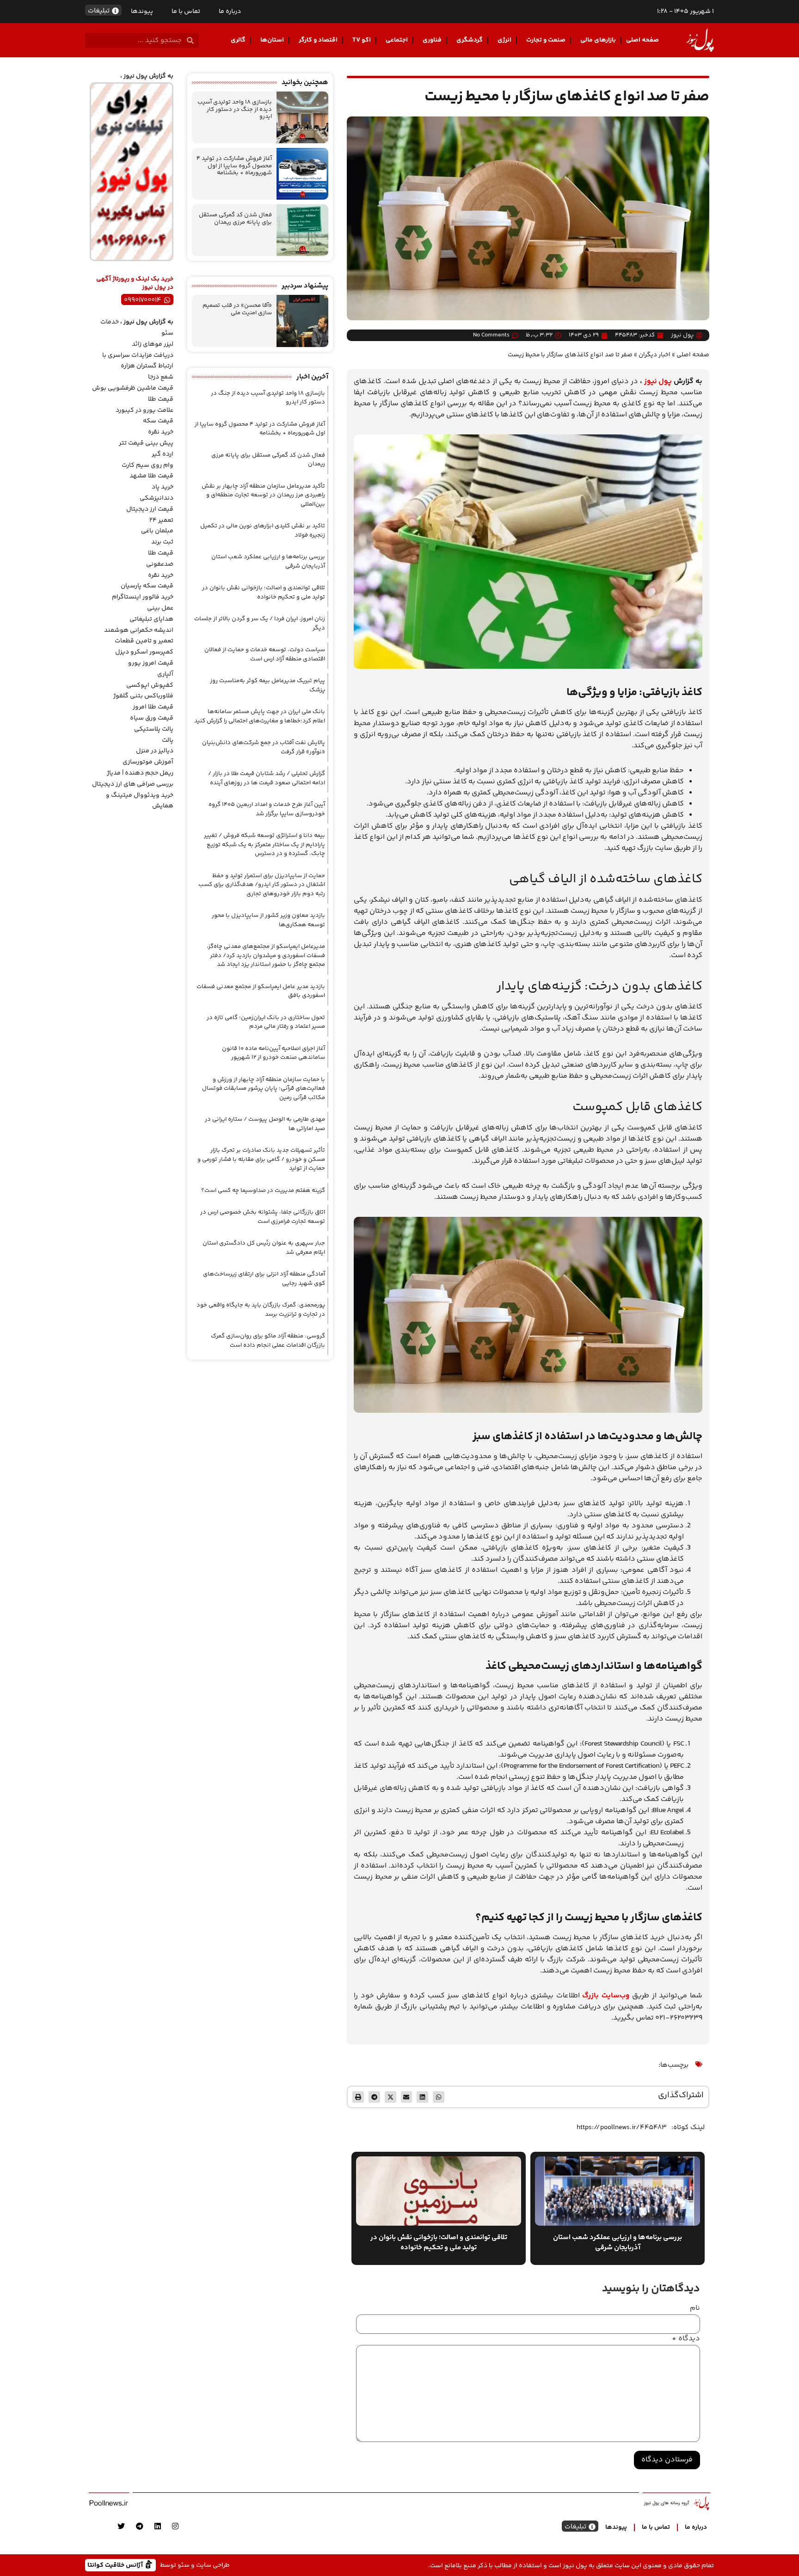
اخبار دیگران (655, 355)
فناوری (432, 40)
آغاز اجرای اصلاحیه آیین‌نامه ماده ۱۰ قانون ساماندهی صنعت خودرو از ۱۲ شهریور (274, 1053)
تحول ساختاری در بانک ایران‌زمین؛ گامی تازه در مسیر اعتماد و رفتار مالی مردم (266, 1022)
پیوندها (142, 12)
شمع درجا (161, 377)
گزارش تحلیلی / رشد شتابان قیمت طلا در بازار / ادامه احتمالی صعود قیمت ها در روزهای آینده (267, 778)
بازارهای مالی (598, 40)
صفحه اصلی (642, 40)
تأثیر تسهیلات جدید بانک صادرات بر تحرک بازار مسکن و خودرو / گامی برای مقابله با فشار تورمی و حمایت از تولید (261, 1159)
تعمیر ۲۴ (161, 520)
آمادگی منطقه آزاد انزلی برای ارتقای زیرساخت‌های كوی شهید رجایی (264, 1279)
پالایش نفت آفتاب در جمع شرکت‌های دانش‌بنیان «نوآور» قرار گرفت (264, 747)
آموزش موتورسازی (148, 762)
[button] (439, 2097)
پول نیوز (658, 382)
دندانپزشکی (157, 498)
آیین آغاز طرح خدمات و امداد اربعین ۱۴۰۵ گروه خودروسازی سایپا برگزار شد (267, 809)
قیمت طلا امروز (153, 707)
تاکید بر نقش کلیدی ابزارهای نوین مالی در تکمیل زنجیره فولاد (263, 531)
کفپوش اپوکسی (150, 685)
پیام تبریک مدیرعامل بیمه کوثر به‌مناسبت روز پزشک (267, 685)
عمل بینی (160, 608)
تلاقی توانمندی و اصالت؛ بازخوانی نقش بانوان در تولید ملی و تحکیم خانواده (264, 592)
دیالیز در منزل (155, 751)
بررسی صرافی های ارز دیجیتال (133, 784)
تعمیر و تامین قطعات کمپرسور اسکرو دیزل (144, 647)
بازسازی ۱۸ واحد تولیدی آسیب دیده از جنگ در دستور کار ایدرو (235, 109)
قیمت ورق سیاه (152, 718)
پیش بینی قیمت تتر (146, 443)
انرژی (504, 40)
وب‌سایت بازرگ (606, 1996)
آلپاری (165, 674)
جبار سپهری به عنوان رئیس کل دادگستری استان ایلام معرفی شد (264, 1248)
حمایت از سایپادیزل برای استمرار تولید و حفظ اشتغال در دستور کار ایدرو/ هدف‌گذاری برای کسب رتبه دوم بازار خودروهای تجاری (262, 885)
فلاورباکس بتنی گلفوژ (143, 696)
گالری (238, 40)
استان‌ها (272, 40)
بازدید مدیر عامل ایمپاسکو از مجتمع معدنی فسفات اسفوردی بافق (261, 991)
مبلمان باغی (157, 531)
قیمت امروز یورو (151, 663)
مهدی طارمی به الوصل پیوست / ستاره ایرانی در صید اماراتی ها (265, 1124)
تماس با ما (186, 12)
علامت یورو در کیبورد (144, 410)
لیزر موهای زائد (153, 344)
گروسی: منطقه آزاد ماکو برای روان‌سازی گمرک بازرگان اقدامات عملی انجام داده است (268, 1341)
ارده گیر (163, 454)
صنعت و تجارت (546, 40)
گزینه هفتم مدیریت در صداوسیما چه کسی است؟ (263, 1190)
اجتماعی (397, 40)
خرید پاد (163, 487)
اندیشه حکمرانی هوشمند (139, 630)
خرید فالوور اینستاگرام (143, 597)
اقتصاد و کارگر (318, 40)
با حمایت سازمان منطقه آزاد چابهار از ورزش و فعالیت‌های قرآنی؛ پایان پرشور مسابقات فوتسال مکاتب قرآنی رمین (264, 1089)
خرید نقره (161, 432)
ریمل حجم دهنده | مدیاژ (140, 773)
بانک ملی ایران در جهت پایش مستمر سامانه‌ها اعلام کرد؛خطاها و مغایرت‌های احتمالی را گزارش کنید (260, 716)
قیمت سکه (158, 421)
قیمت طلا (161, 399)
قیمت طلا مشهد (151, 476)
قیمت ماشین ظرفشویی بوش (133, 388)
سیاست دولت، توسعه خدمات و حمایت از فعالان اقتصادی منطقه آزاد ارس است (265, 654)
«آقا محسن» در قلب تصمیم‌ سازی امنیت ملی (237, 309)
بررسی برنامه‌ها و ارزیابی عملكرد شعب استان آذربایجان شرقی (268, 562)
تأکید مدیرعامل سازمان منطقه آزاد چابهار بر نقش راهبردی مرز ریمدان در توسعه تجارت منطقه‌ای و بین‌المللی (263, 495)
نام (695, 2308)
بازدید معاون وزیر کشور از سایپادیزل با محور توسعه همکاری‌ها (268, 920)
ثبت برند (162, 542)
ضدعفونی (160, 564)
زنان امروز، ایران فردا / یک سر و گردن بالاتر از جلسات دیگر (260, 623)
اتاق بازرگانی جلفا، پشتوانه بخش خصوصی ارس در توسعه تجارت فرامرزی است (263, 1217)
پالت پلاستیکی (154, 729)
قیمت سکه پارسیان (147, 586)
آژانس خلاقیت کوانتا (116, 2565)
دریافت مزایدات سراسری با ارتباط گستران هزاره (138, 361)
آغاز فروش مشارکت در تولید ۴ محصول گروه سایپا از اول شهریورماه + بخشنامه (234, 166)
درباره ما (230, 12)
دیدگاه (686, 2339)
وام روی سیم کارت (148, 465)
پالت (168, 740)
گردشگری (470, 40)
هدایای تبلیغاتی (151, 619)
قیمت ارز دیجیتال (150, 509)
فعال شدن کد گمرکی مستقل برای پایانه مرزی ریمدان (235, 219)
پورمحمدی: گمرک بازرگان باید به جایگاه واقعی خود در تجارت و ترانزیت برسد (261, 1310)
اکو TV (362, 40)
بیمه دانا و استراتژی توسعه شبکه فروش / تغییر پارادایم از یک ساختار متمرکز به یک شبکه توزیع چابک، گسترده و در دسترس (264, 845)
